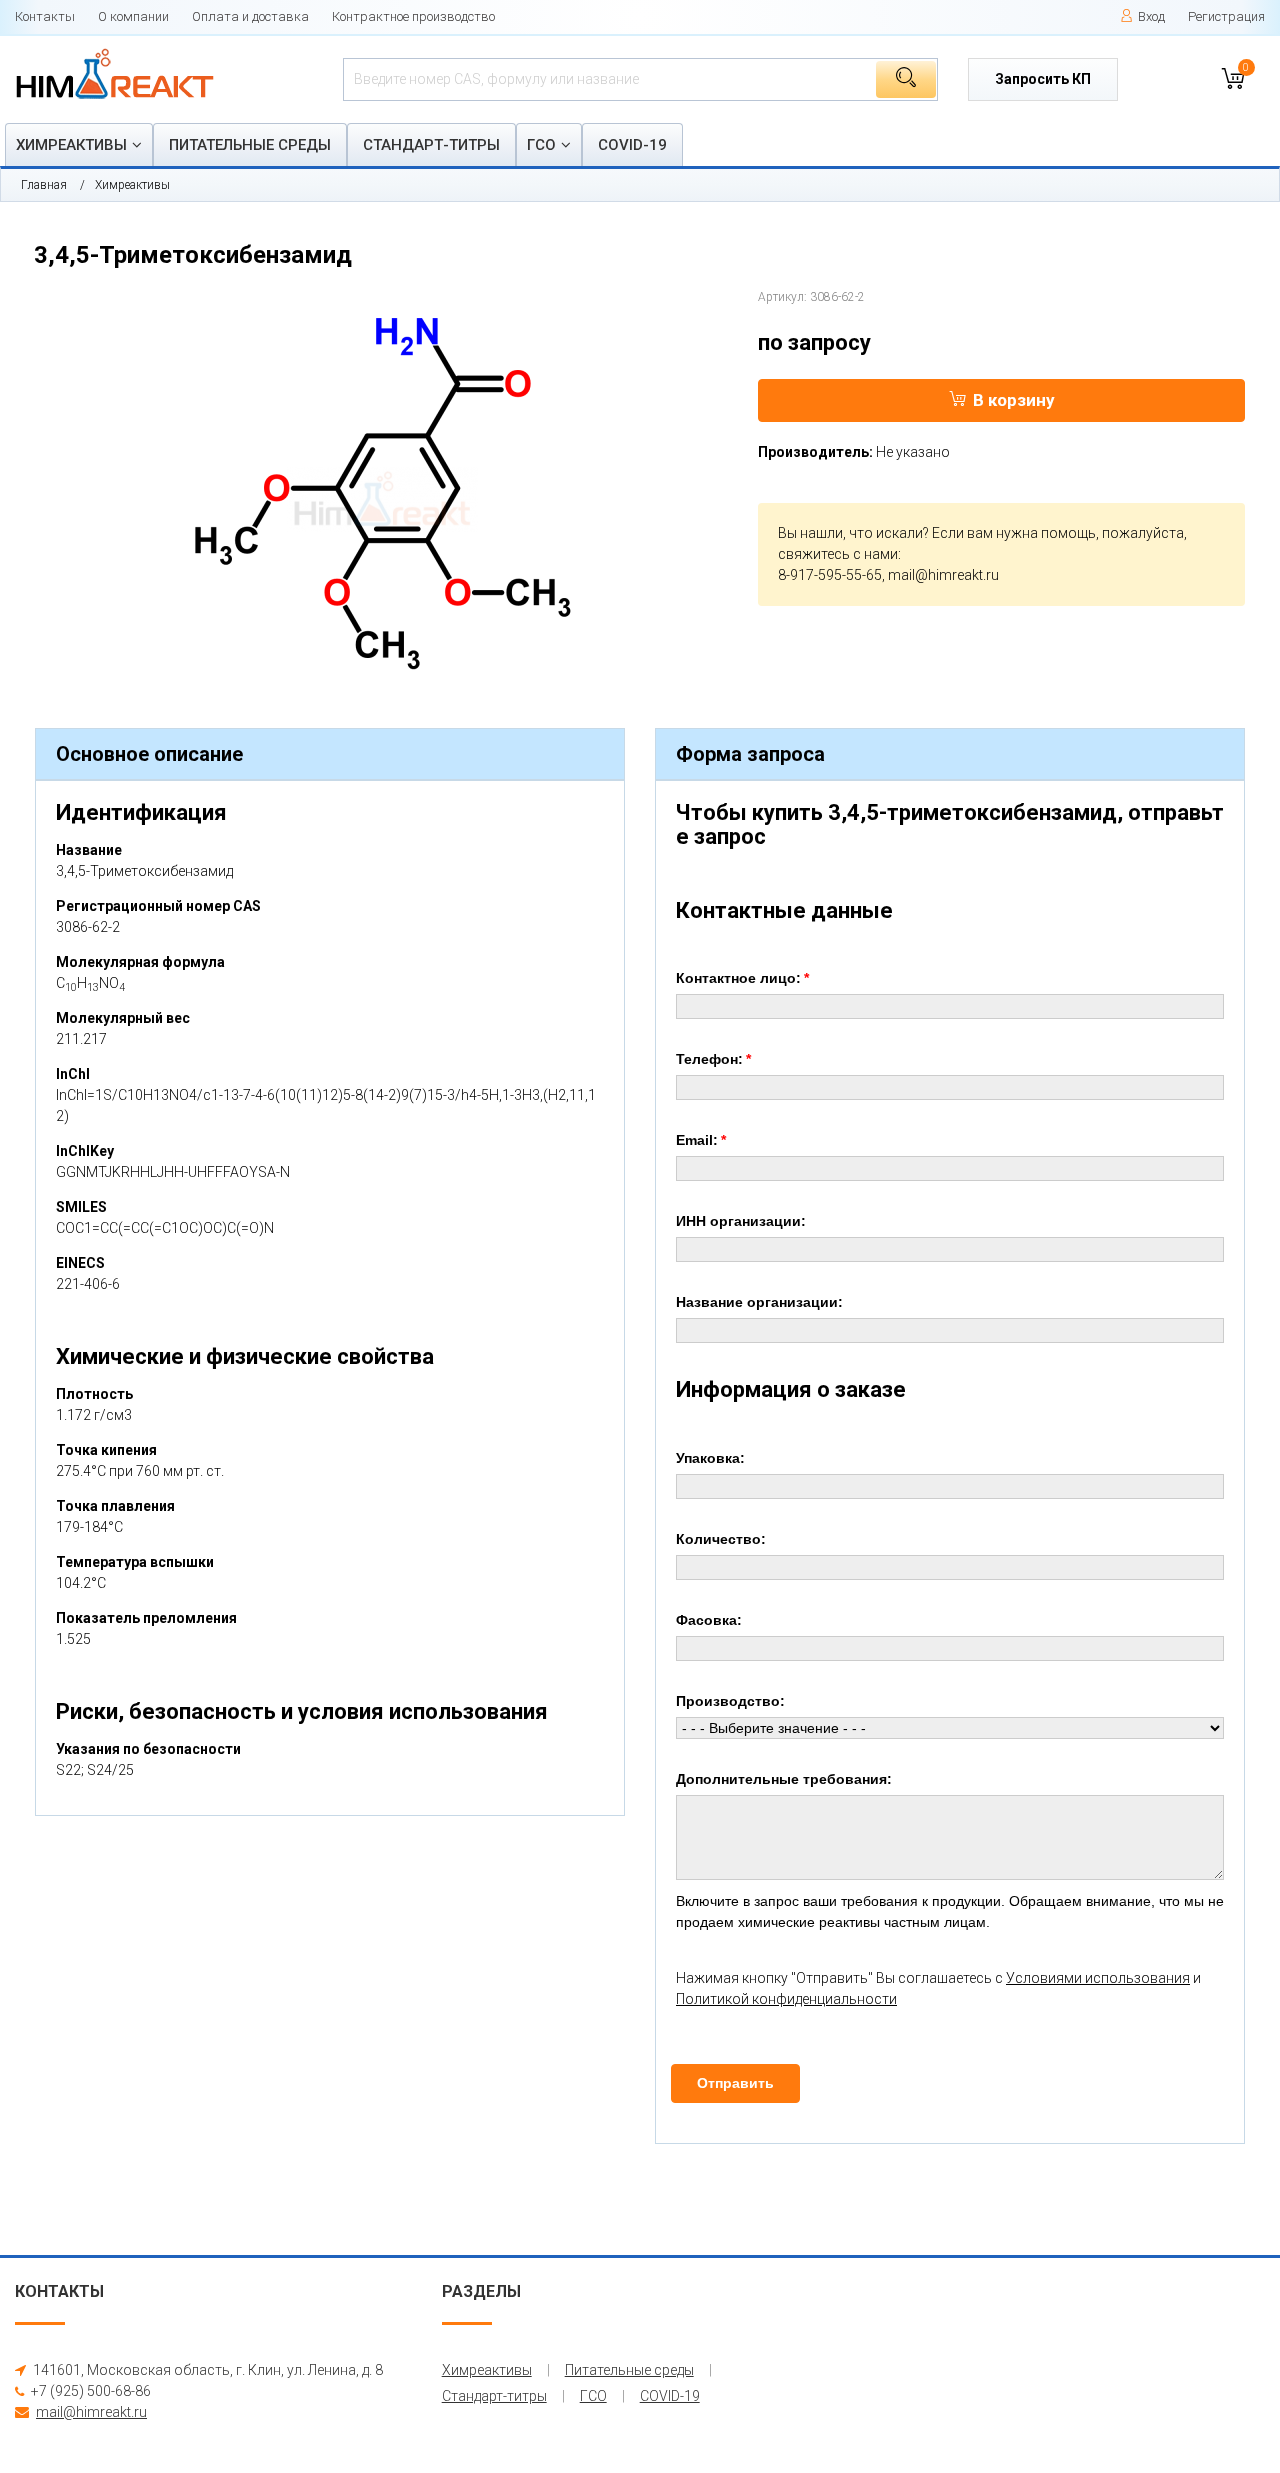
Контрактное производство (413, 16)
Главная (44, 185)
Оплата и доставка (250, 16)
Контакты (45, 16)
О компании (133, 16)
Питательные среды (250, 145)
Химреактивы (71, 145)
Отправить (735, 2083)
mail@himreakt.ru (943, 575)
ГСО (541, 145)
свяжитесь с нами (838, 554)
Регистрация (1226, 16)
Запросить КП (1043, 79)
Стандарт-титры (431, 145)
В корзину (1014, 400)
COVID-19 (632, 145)
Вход (1151, 16)
